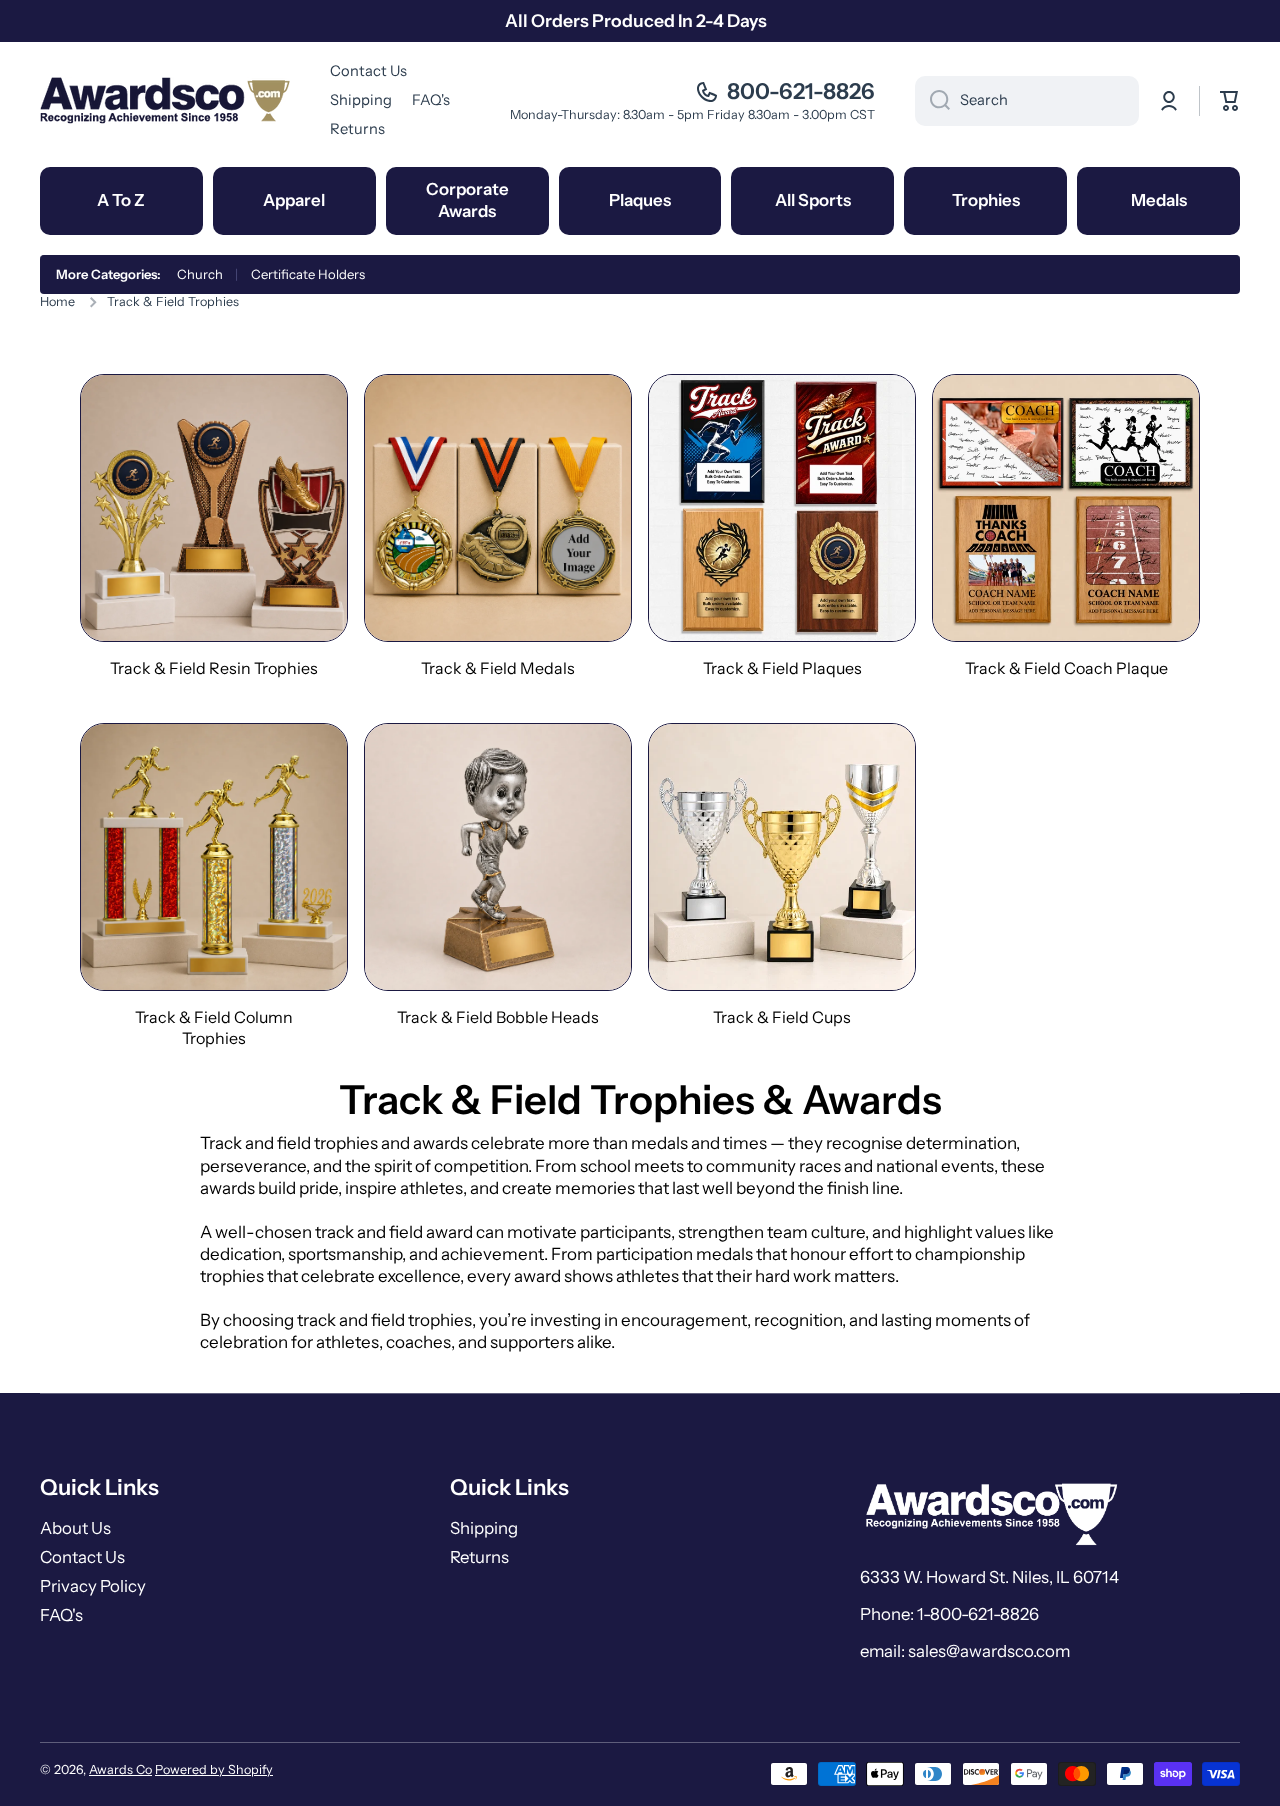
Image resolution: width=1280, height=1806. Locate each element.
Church (200, 274)
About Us (75, 1528)
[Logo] (165, 100)
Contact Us (82, 1557)
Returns (479, 1557)
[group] (214, 526)
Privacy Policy (93, 1586)
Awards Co (120, 1769)
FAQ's (61, 1615)
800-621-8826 (801, 91)
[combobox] (1027, 101)
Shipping (484, 1528)
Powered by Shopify (214, 1769)
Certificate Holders (308, 274)
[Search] (932, 101)
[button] (1230, 101)
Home (57, 301)
